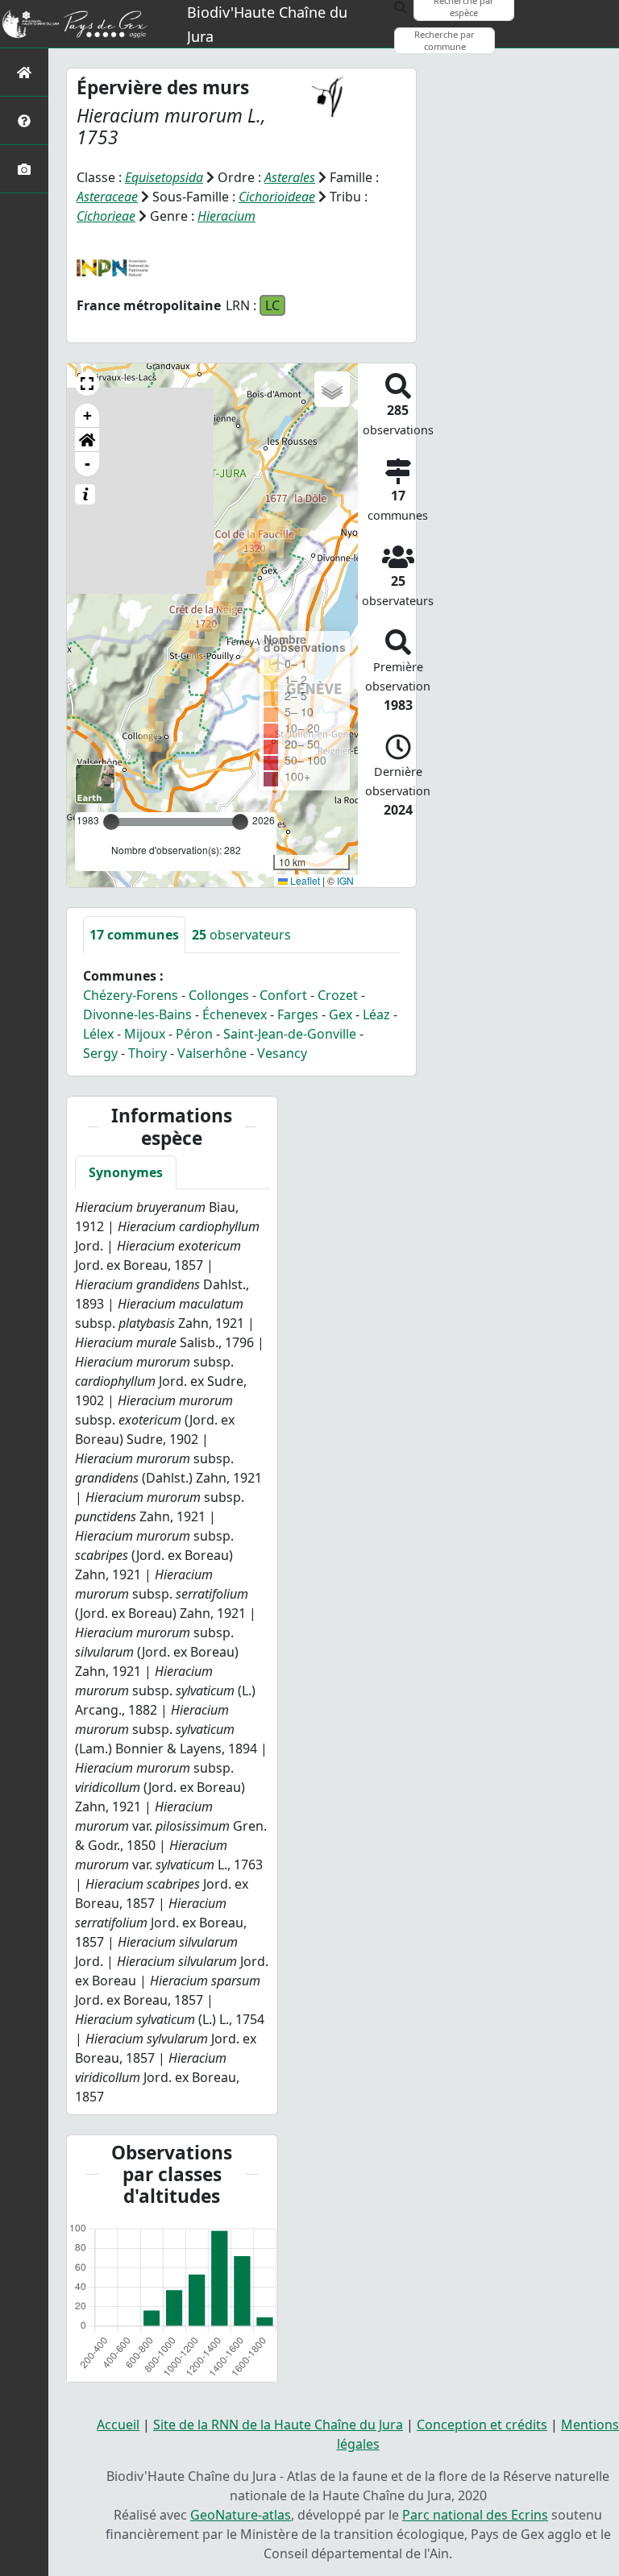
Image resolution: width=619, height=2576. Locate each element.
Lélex (98, 1034)
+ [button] (87, 415)
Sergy (100, 1053)
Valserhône (212, 1053)
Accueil (118, 2425)
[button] (87, 384)
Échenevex (235, 1014)
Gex (341, 1014)
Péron (194, 1034)
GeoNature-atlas (241, 2515)
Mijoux (145, 1034)
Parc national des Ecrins (475, 2515)
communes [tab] (134, 935)
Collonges (219, 995)
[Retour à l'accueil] (24, 72)
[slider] (240, 822)
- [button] (87, 464)
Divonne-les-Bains (137, 1014)
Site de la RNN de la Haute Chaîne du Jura (278, 2425)
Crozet (338, 995)
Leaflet (304, 880)
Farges (298, 1014)
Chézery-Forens (131, 995)
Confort (283, 995)
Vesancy (282, 1053)
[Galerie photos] (24, 169)
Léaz (376, 1014)
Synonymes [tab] (126, 1172)
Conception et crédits (482, 2425)
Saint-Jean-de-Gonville (290, 1034)
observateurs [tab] (241, 935)
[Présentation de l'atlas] (24, 120)
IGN (345, 880)
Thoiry (147, 1053)
